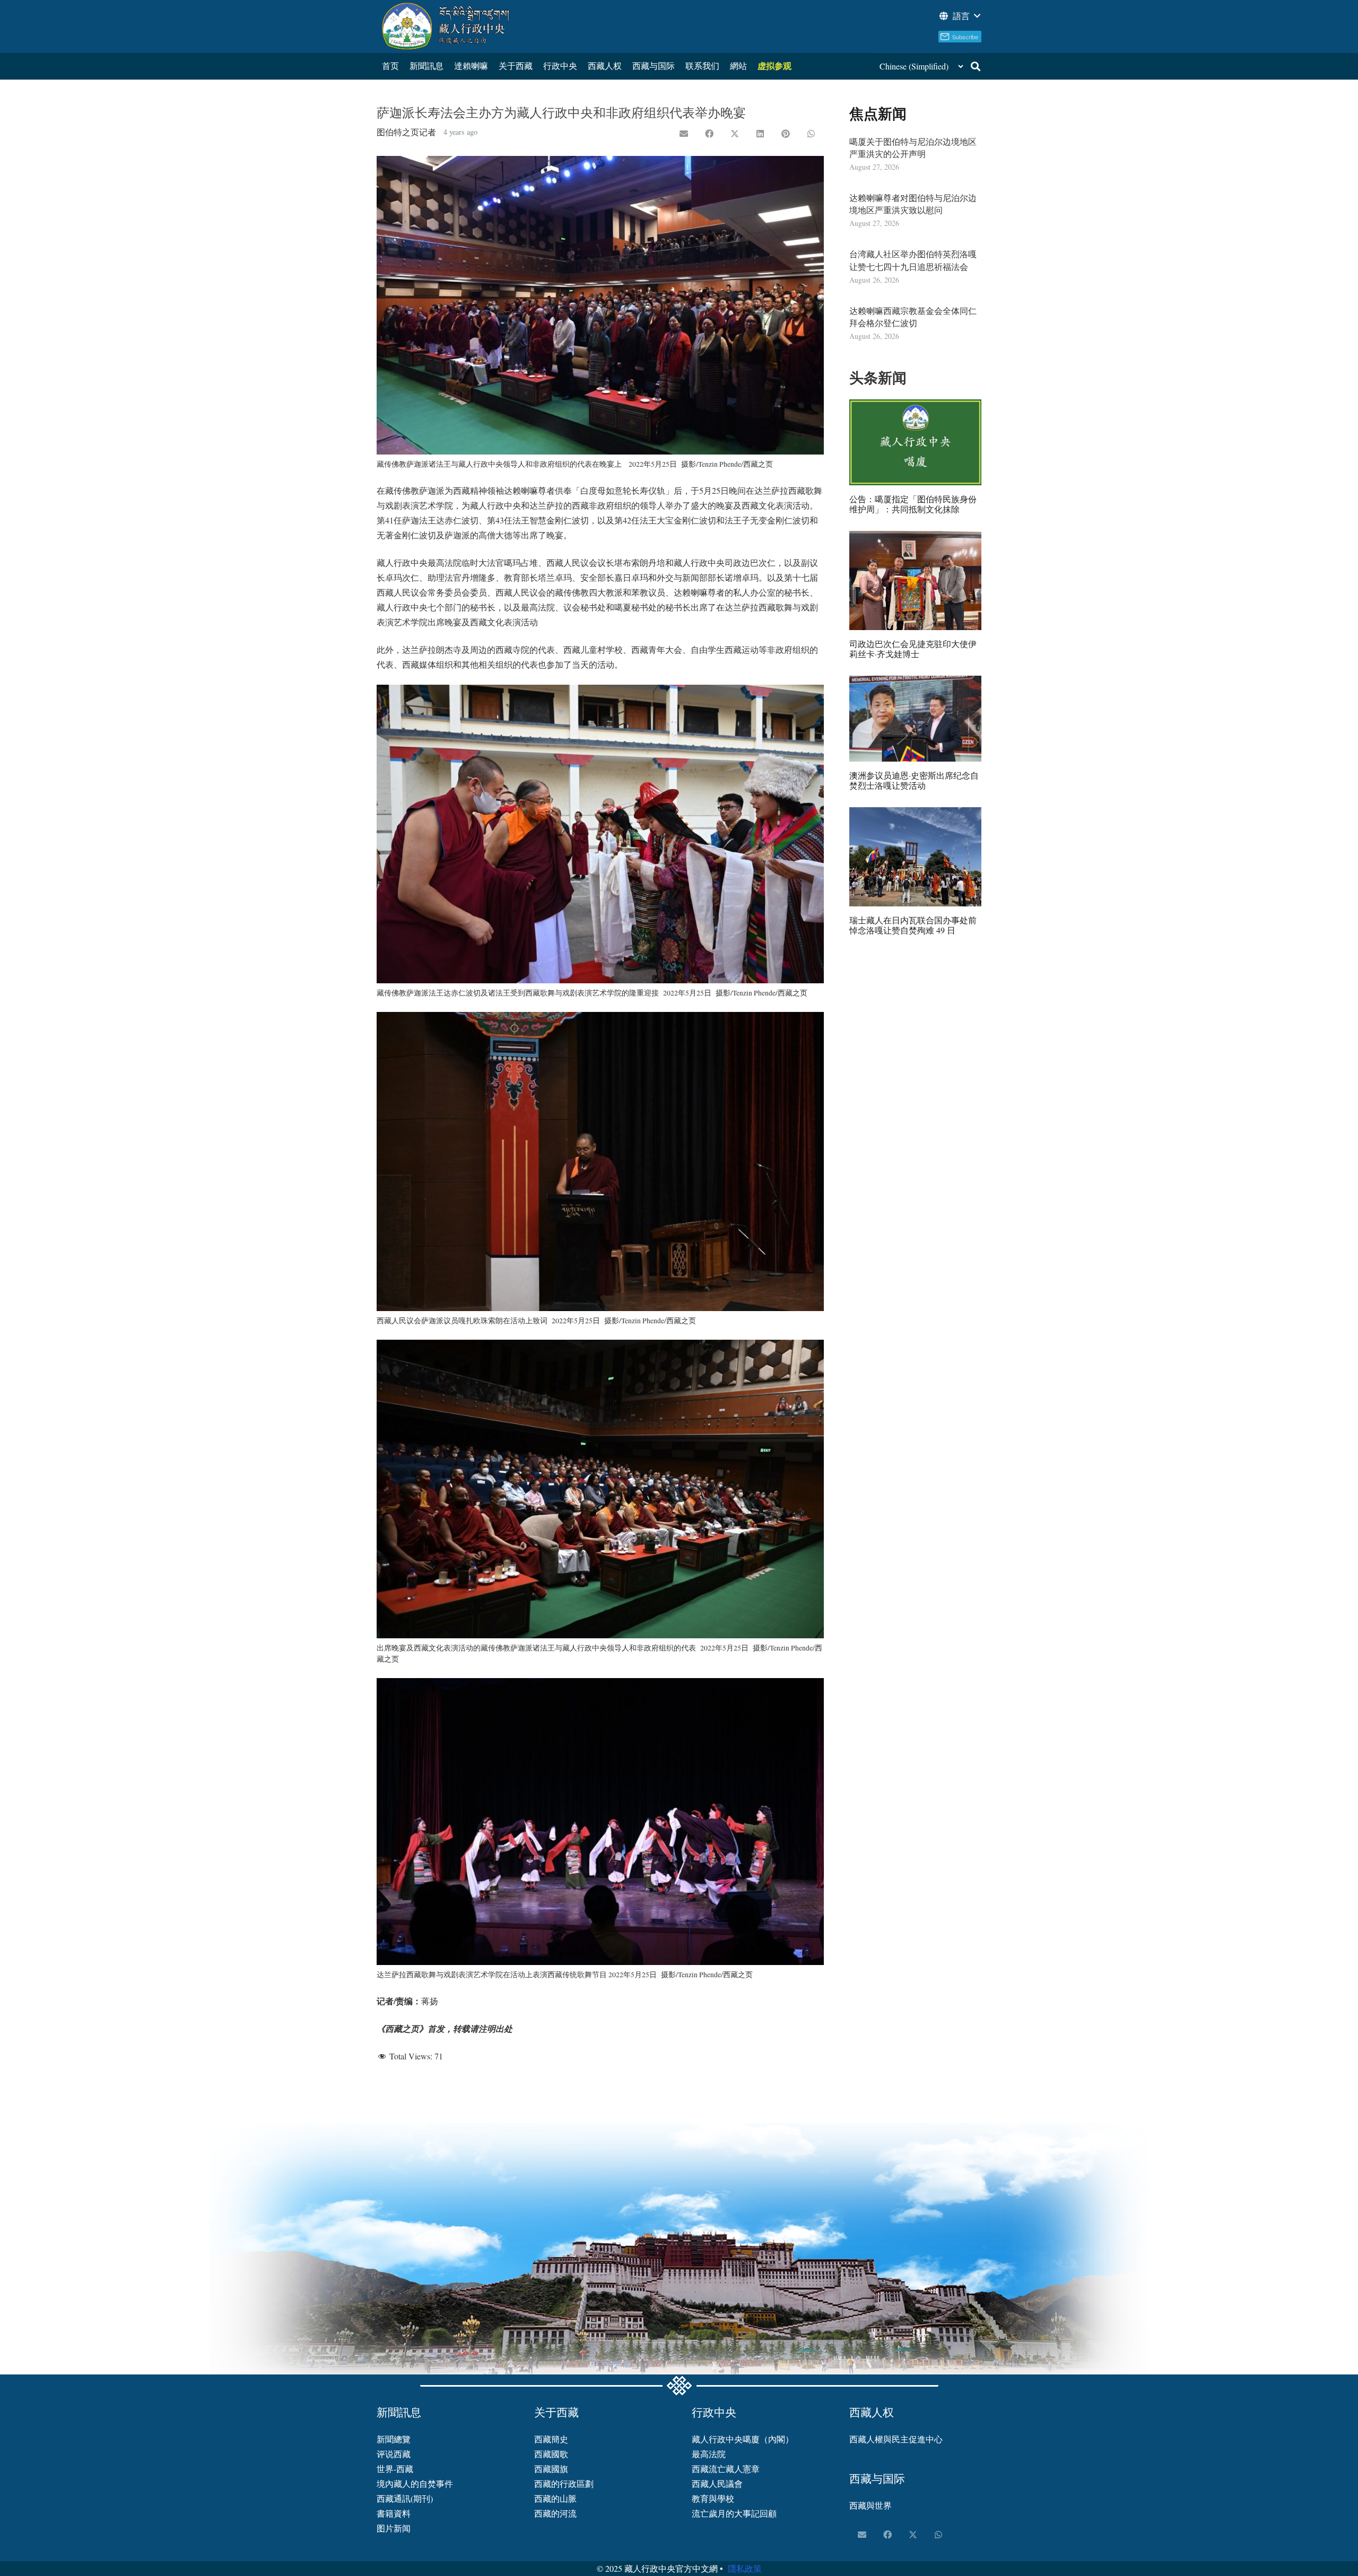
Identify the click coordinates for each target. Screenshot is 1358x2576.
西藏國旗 (551, 2469)
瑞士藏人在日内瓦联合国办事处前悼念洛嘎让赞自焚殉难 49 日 (913, 925)
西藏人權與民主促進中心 (896, 2439)
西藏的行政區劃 (564, 2483)
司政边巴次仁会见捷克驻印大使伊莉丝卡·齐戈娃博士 (913, 649)
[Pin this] (786, 134)
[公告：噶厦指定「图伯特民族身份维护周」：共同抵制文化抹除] (915, 442)
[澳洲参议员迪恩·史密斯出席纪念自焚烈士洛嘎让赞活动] (915, 719)
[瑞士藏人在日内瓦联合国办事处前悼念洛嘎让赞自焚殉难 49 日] (915, 857)
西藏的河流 (555, 2513)
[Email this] (684, 134)
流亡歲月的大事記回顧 (734, 2513)
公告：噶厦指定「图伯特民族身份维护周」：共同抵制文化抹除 (913, 504)
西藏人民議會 (717, 2483)
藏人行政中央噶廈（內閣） (743, 2439)
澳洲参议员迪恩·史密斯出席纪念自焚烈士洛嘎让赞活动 (914, 780)
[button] (959, 16)
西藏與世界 (870, 2505)
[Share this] (709, 134)
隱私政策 (745, 2568)
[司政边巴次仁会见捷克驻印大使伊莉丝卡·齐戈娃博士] (915, 580)
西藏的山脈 (555, 2498)
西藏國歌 (551, 2454)
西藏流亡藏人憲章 (726, 2469)
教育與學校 (713, 2498)
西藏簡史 (551, 2439)
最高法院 (709, 2454)
